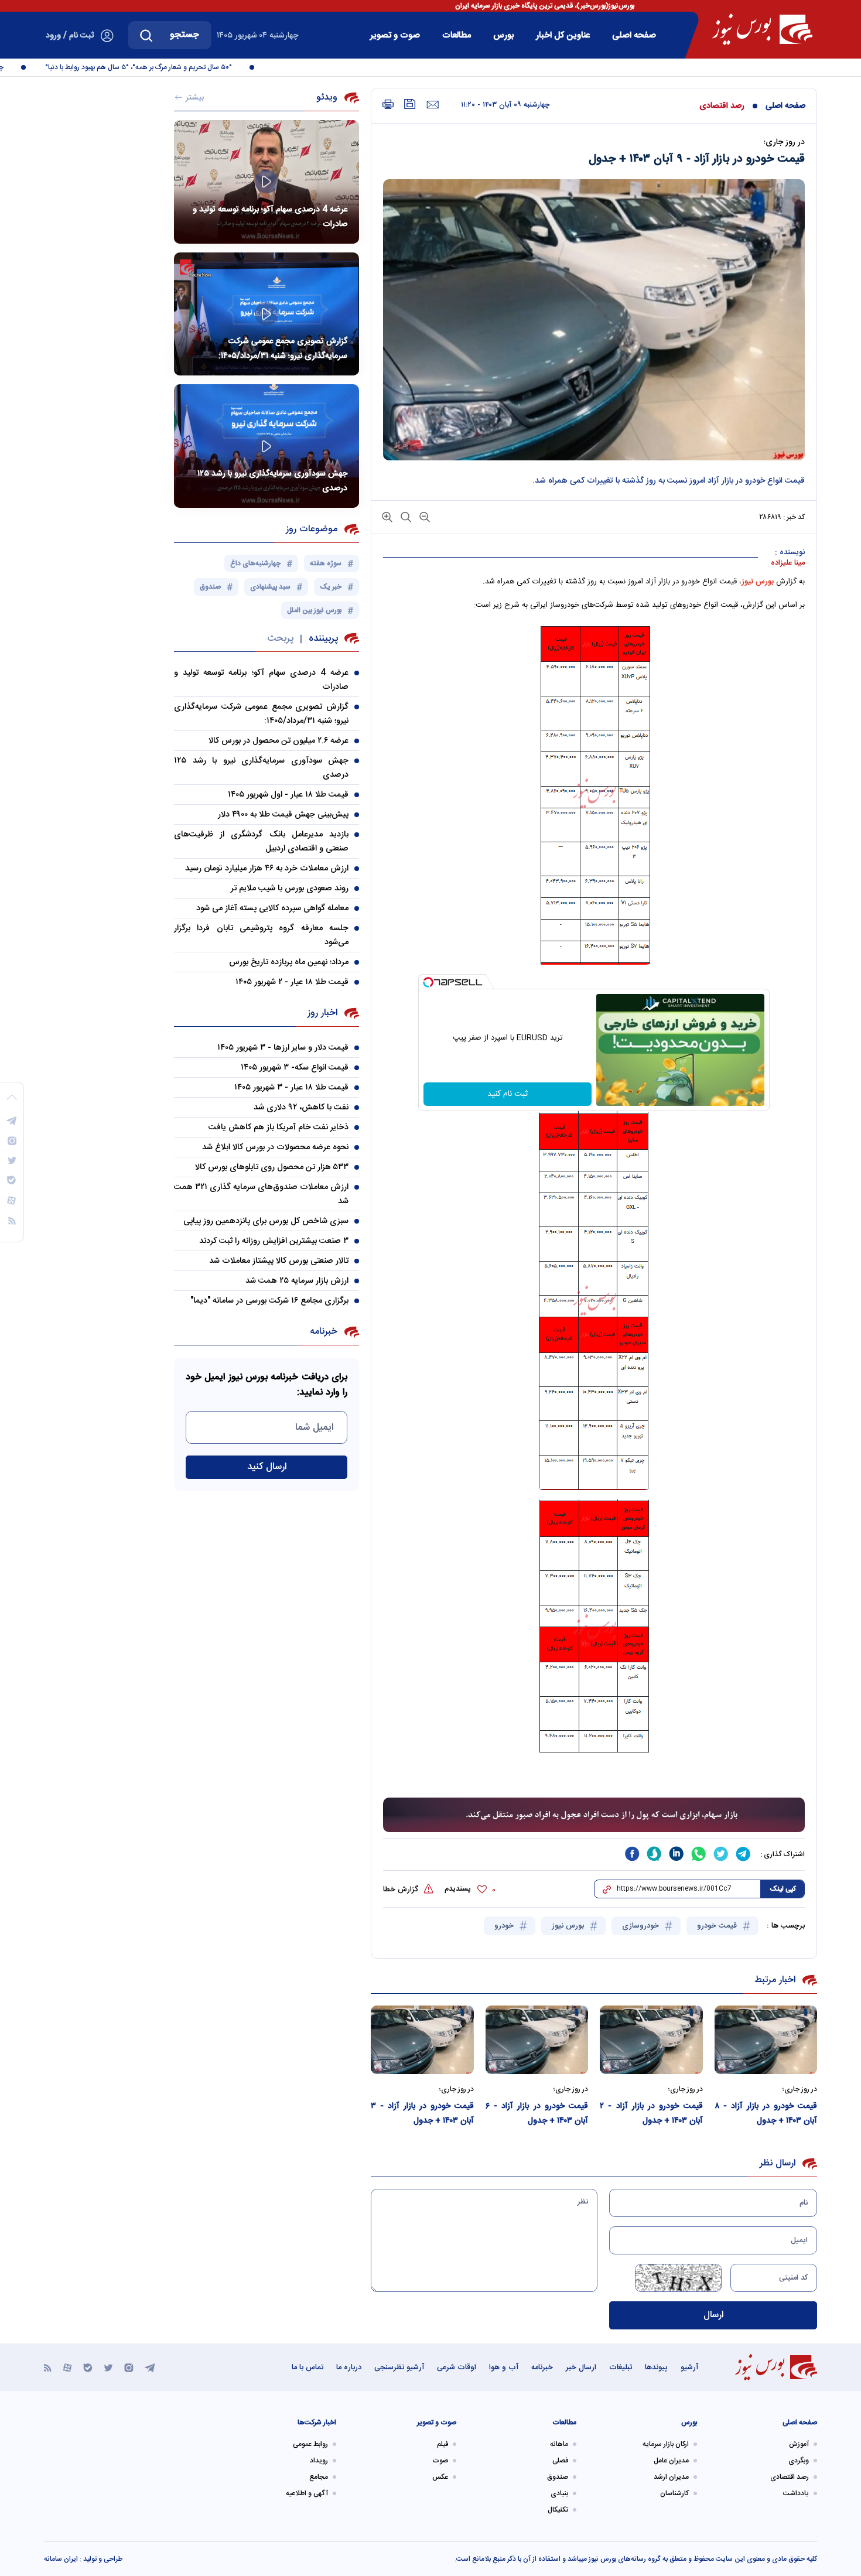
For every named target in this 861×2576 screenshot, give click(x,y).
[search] (146, 35)
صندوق (558, 2477)
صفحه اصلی (634, 35)
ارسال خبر (581, 2367)
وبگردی (799, 2461)
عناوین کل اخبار (563, 35)
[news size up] (387, 516)
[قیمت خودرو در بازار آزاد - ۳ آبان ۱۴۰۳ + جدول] (422, 2040)
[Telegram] (150, 2367)
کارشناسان (674, 2493)
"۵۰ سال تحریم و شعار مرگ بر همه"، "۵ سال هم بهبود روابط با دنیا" (166, 67)
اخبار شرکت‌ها (317, 2423)
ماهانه (559, 2444)
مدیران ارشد (671, 2477)
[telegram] (743, 1854)
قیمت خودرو (718, 1926)
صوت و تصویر (395, 35)
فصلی (560, 2461)
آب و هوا (504, 2367)
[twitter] (721, 1854)
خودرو (505, 1926)
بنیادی (559, 2493)
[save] (410, 104)
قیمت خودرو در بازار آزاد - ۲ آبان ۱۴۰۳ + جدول (651, 2114)
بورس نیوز (758, 582)
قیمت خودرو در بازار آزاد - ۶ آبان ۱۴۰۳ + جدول (537, 2114)
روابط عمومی (310, 2444)
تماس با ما (307, 2367)
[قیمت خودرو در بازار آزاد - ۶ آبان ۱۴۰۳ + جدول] (537, 2040)
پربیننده (323, 639)
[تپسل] (428, 982)
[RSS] (48, 2367)
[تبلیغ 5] (594, 1815)
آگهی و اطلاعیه (307, 2493)
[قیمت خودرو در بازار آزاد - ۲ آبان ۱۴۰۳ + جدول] (651, 2040)
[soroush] (654, 1854)
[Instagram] (129, 2367)
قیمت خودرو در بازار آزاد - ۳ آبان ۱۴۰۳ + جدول (422, 2114)
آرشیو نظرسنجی (399, 2367)
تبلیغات (621, 2367)
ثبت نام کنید (508, 1094)
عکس (440, 2477)
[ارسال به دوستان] (433, 105)
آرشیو (689, 2367)
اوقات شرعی (457, 2367)
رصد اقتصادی (722, 106)
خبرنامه (542, 2367)
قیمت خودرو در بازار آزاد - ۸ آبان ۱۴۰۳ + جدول (766, 2114)
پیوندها (656, 2367)
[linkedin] (676, 1854)
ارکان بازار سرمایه (666, 2444)
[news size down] (423, 516)
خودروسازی (642, 1926)
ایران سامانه (61, 2559)
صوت (440, 2461)
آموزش (799, 2444)
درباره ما (349, 2367)
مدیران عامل (671, 2461)
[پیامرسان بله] (88, 2367)
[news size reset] (405, 516)
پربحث (280, 639)
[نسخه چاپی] (388, 105)
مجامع (319, 2477)
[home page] (762, 29)
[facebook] (632, 1854)
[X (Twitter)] (108, 2367)
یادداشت (796, 2493)
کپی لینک (783, 1889)
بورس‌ (503, 35)
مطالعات (457, 35)
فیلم (443, 2444)
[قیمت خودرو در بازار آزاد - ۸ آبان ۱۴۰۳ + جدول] (766, 2040)
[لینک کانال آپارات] (67, 2367)
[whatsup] (699, 1854)
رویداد (319, 2461)
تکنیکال (558, 2510)
